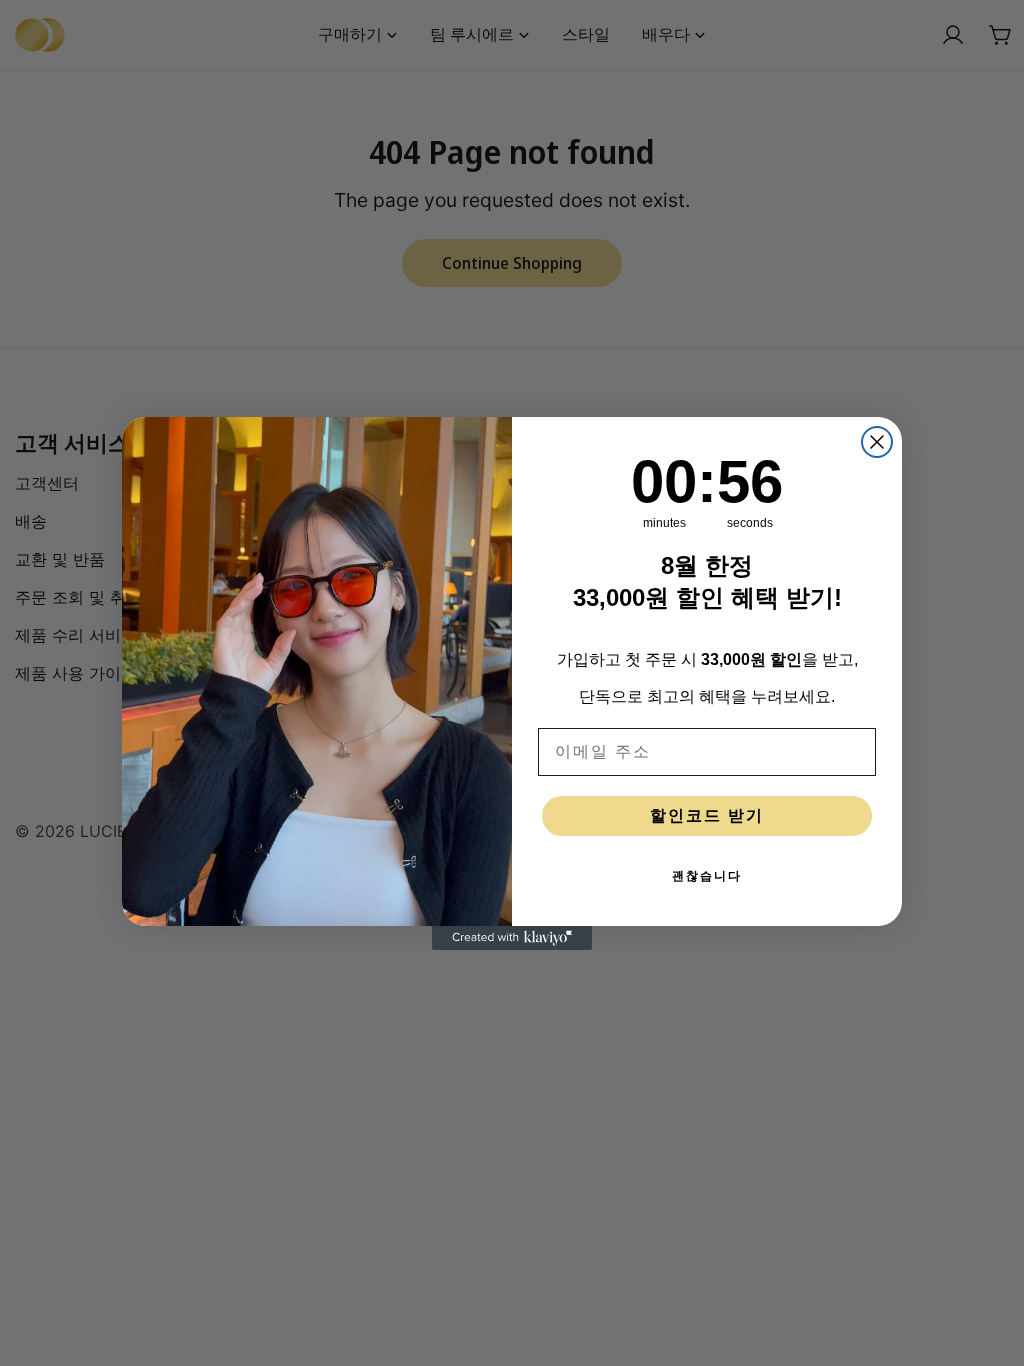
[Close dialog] (877, 442)
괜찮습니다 (707, 876)
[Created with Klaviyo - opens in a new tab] (512, 938)
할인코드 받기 (707, 815)
